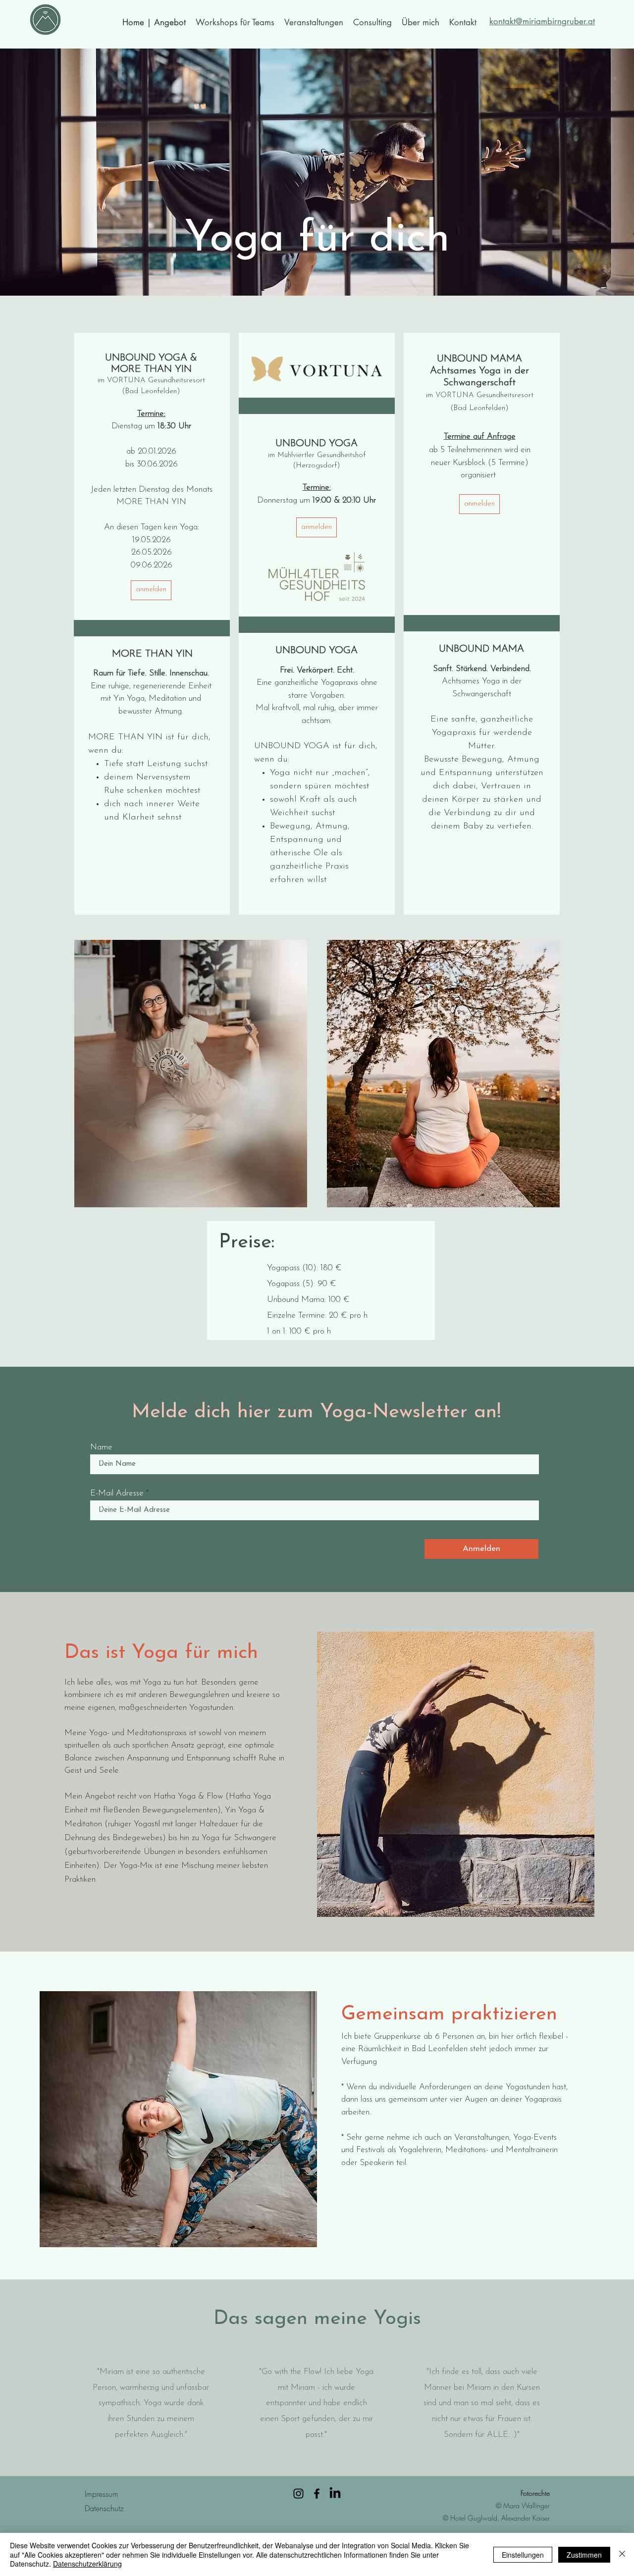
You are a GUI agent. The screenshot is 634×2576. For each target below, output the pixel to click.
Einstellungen (523, 2555)
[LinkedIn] (335, 2494)
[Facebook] (317, 2494)
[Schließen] (622, 2554)
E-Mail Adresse (117, 1493)
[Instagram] (298, 2494)
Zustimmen (584, 2555)
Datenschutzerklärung (87, 2564)
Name (101, 1447)
